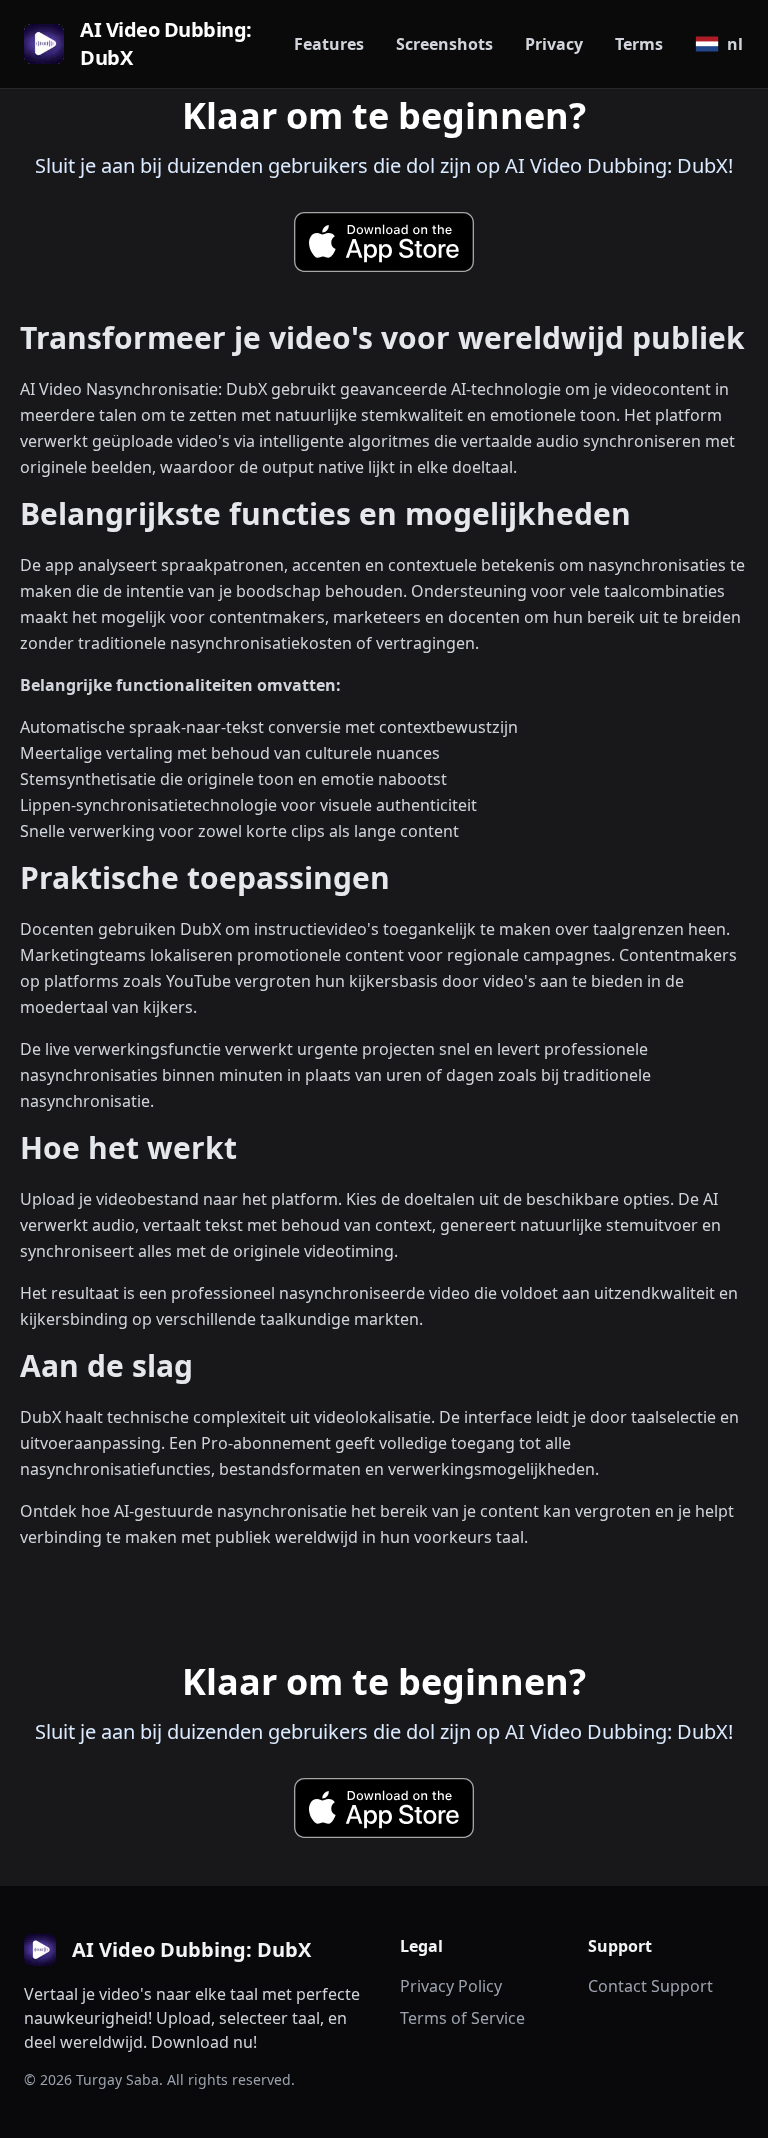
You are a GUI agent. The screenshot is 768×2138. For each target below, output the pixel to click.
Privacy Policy (451, 1986)
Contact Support (650, 1986)
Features (329, 44)
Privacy (554, 44)
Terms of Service (462, 2018)
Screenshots (444, 44)
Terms (639, 44)
